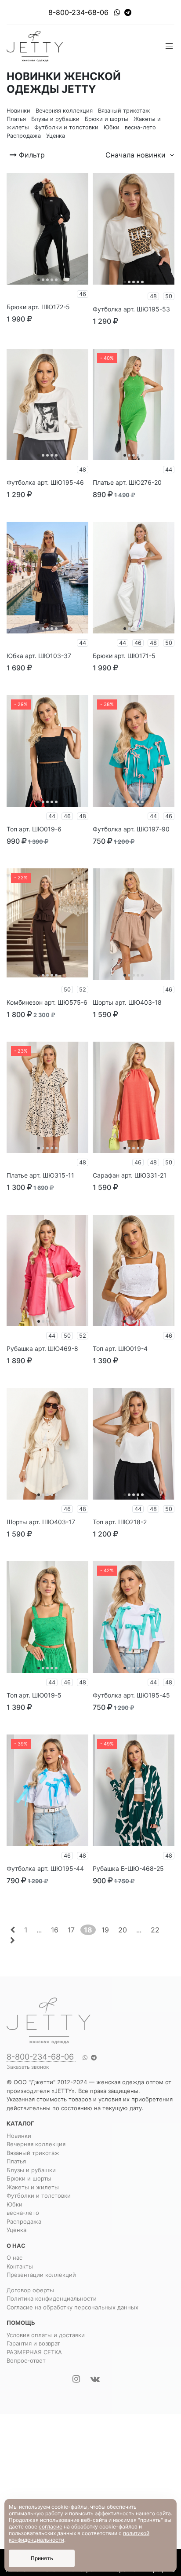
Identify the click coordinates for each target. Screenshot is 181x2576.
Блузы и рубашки (31, 2170)
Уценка (16, 2230)
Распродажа (24, 2221)
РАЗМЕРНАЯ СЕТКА (34, 2352)
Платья (16, 2161)
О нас (14, 2258)
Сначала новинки (137, 155)
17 (71, 1930)
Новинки (19, 2136)
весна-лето (23, 2213)
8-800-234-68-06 (78, 12)
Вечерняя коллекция (36, 2144)
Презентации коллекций (41, 2275)
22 (155, 1930)
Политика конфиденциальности (52, 2298)
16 (55, 1930)
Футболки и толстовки (39, 2195)
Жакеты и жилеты (33, 2187)
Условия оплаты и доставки (46, 2335)
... (39, 1930)
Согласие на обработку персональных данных (72, 2307)
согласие (51, 2527)
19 (105, 1930)
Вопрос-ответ (26, 2360)
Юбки (14, 2204)
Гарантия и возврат (33, 2343)
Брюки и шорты (29, 2178)
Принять (42, 2558)
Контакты (20, 2266)
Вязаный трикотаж (33, 2153)
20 (123, 1930)
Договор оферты (30, 2290)
